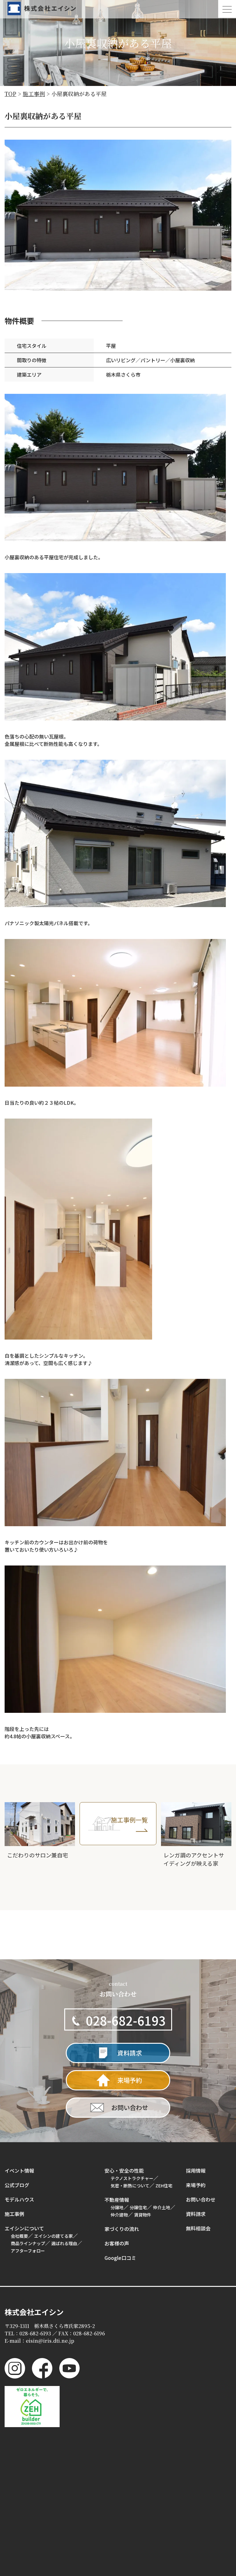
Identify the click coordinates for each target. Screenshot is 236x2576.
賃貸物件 (143, 2215)
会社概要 (19, 2236)
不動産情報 (117, 2200)
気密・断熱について (130, 2186)
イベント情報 (19, 2171)
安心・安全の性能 (124, 2171)
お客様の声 (117, 2243)
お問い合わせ (201, 2199)
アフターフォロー (28, 2251)
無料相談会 (198, 2228)
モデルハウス (19, 2199)
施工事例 (14, 2214)
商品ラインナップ (28, 2243)
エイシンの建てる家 (53, 2236)
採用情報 (196, 2171)
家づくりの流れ (122, 2229)
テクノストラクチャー (132, 2178)
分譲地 (117, 2207)
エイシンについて (24, 2228)
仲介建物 (119, 2215)
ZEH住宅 (164, 2186)
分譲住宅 (138, 2207)
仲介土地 (162, 2207)
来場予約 (196, 2185)
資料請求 (196, 2214)
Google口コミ (120, 2258)
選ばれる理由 (64, 2243)
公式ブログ (17, 2185)
